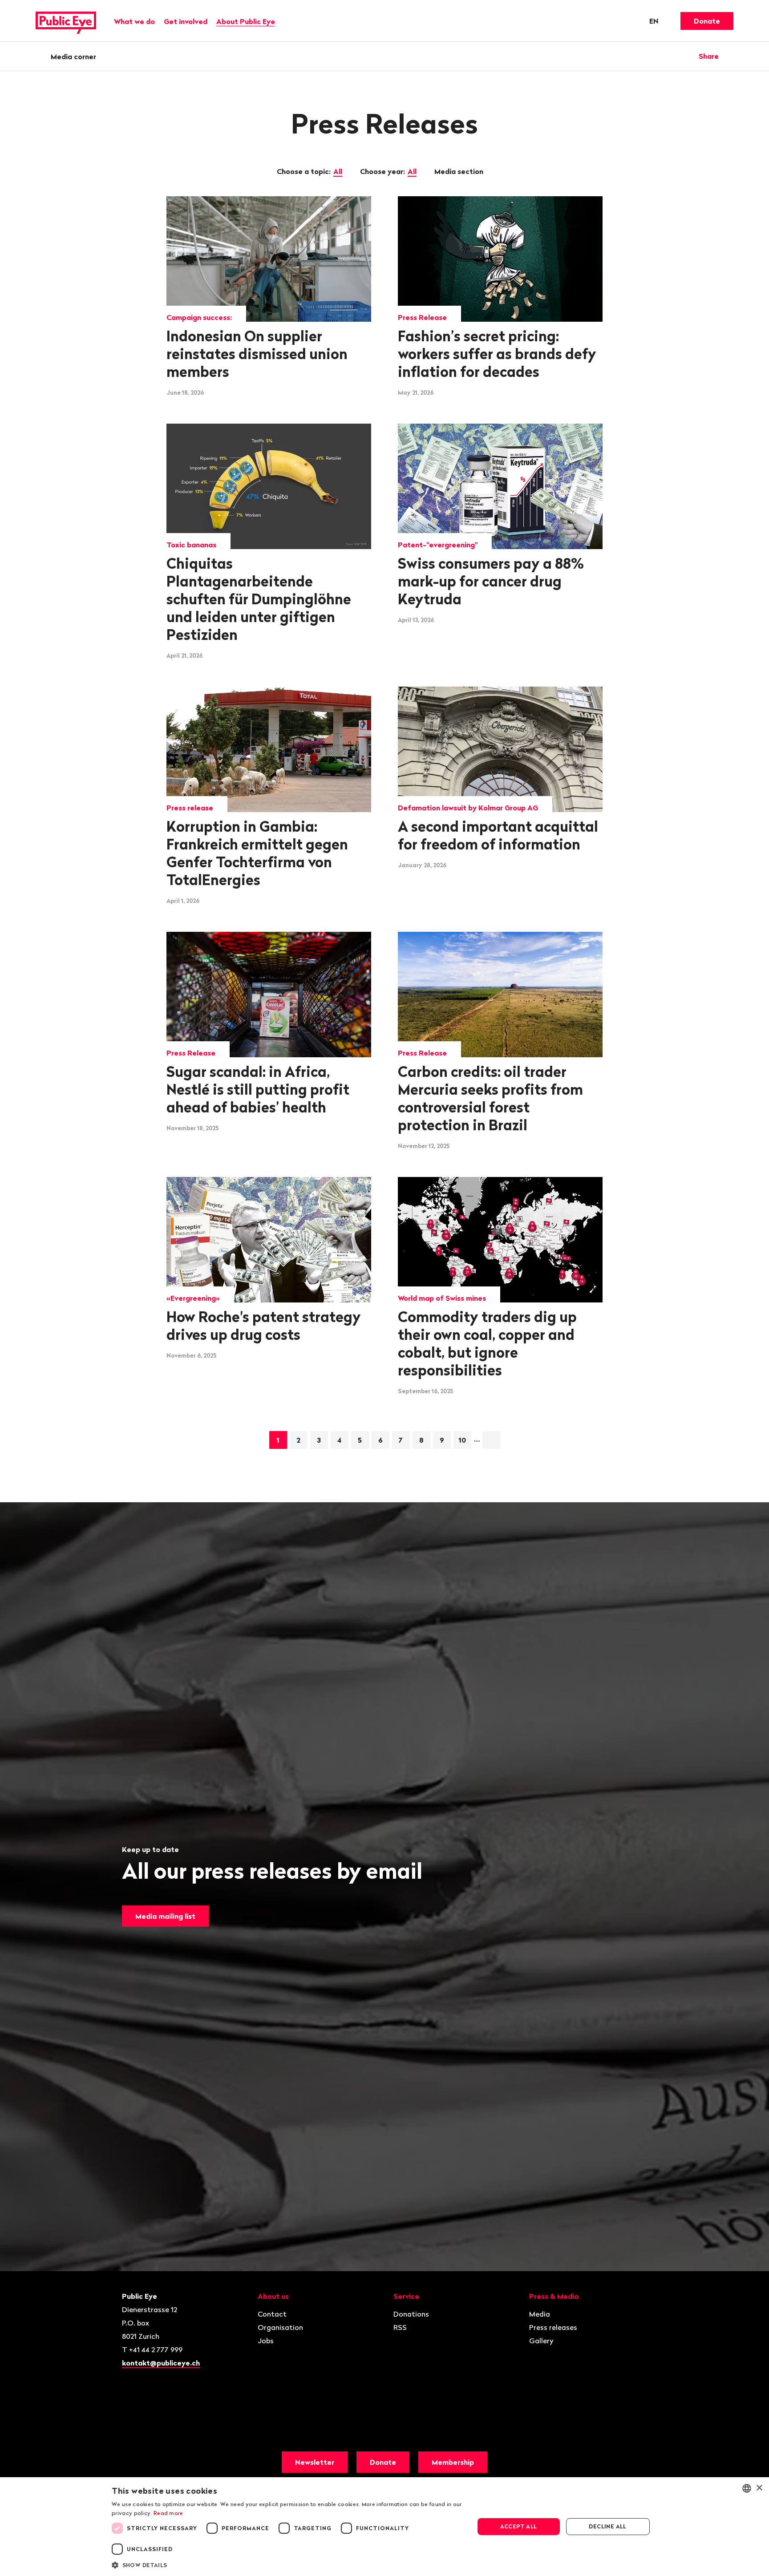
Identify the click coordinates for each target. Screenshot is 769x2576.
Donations (411, 2314)
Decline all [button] (607, 2526)
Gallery (541, 2341)
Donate (707, 21)
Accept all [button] (519, 2526)
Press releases (553, 2327)
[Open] (730, 56)
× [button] (759, 2488)
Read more (168, 2513)
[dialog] (384, 2527)
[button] (287, 2564)
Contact (272, 2314)
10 (462, 1440)
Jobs (266, 2341)
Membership (453, 2462)
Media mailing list (165, 1916)
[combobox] (747, 2488)
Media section (460, 171)
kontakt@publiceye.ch (161, 2363)
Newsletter (315, 2462)
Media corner (73, 57)
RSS (400, 2327)
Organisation (280, 2327)
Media (540, 2314)
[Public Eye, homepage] (66, 21)
